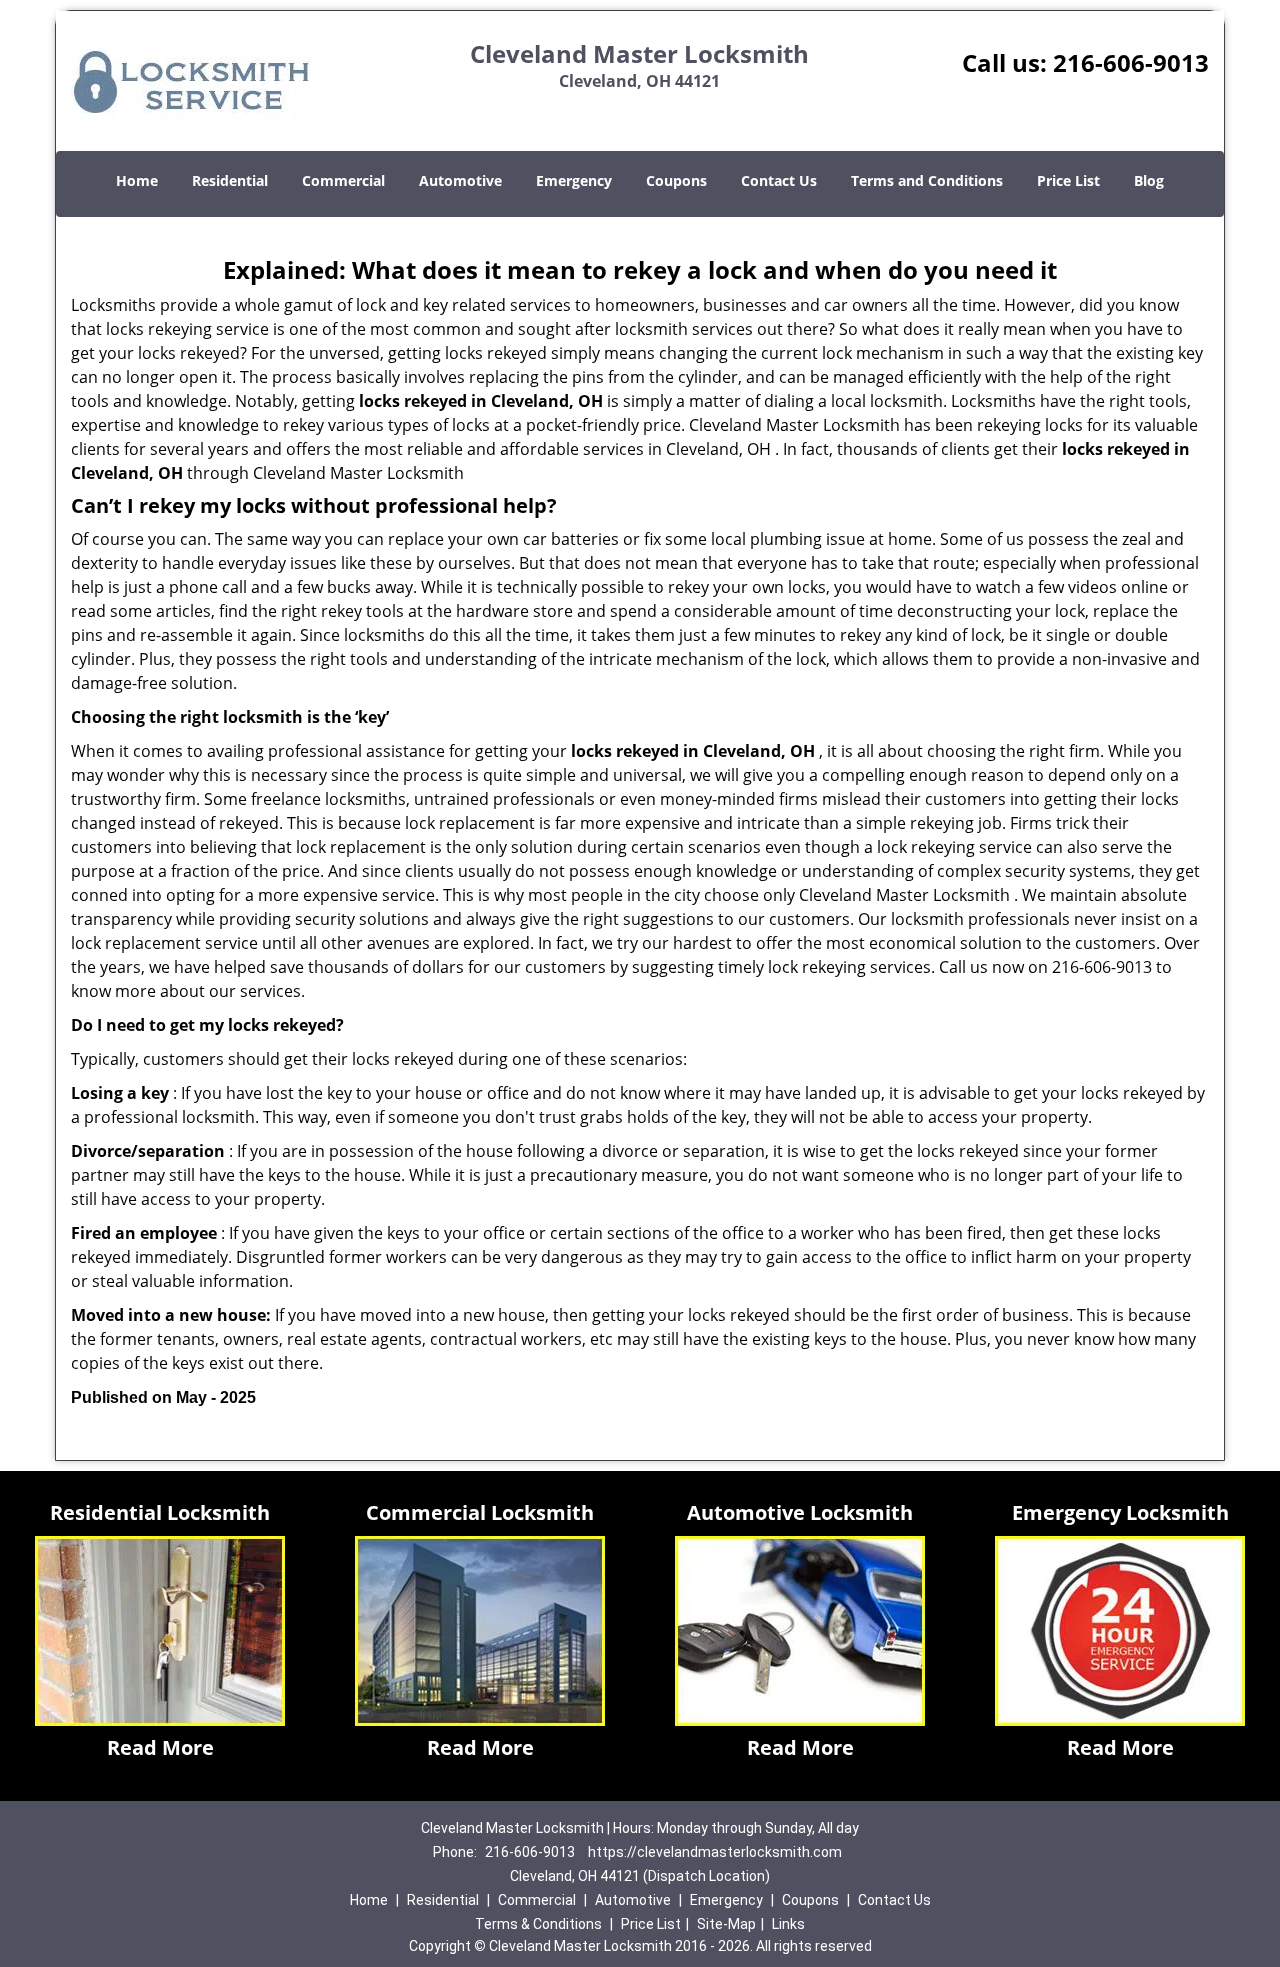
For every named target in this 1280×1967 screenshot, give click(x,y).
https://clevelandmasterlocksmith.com (715, 1852)
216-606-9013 (1131, 62)
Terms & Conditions (538, 1924)
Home (137, 180)
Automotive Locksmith (800, 1512)
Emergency (574, 180)
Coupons (676, 180)
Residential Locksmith (160, 1512)
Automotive (460, 180)
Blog (1149, 180)
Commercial (343, 180)
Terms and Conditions (927, 180)
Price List (1068, 180)
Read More (160, 1747)
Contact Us (779, 180)
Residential (230, 180)
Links (788, 1924)
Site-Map (726, 1924)
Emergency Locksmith (1120, 1512)
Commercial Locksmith (480, 1512)
